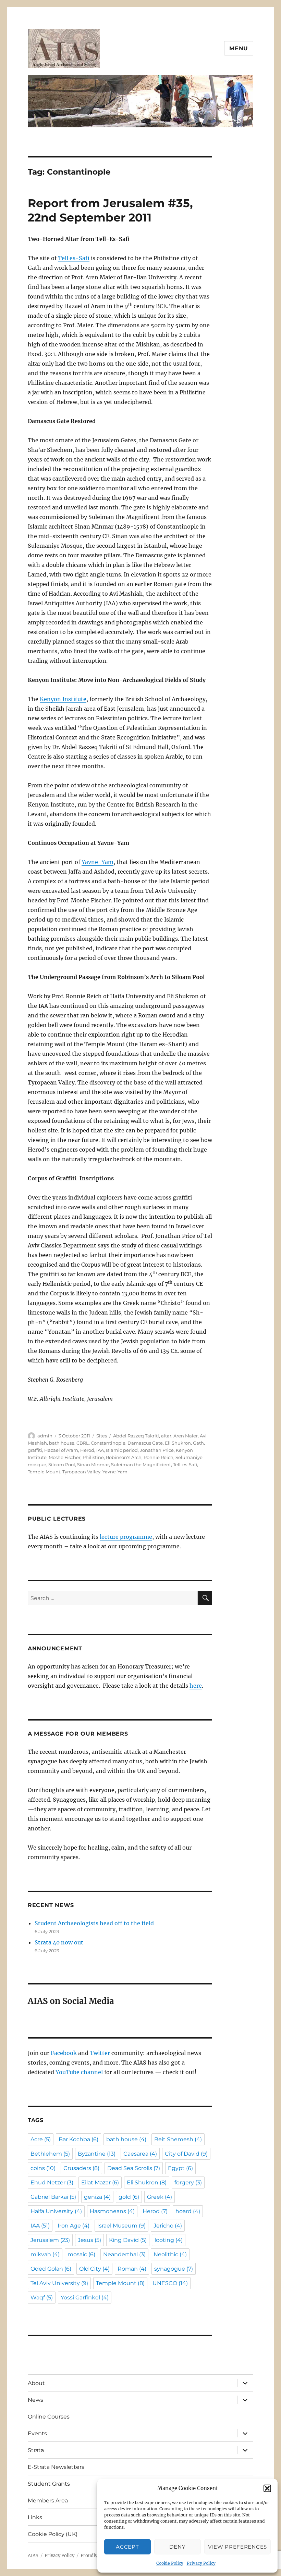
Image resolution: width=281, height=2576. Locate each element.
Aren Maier (186, 1436)
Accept (127, 2547)
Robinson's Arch (124, 1457)
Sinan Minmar (93, 1464)
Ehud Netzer (52, 2182)
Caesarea (140, 2154)
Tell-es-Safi (185, 1464)
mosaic (81, 2254)
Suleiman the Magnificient (141, 1464)
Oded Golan (51, 2269)
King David (128, 2240)
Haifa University (56, 2211)
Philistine (93, 1457)
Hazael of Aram (61, 1450)
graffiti (35, 1450)
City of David (186, 2154)
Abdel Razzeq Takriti (136, 1436)
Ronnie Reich (158, 1457)
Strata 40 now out (59, 1942)
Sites (102, 1436)
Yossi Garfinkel (85, 2298)
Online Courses (49, 2417)
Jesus (89, 2240)
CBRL (83, 1443)
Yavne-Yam (97, 862)
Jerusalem (50, 2240)
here (196, 1686)
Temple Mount (44, 1472)
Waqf (42, 2298)
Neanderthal (124, 2254)
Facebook (64, 2053)
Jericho (168, 2226)
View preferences (237, 2547)
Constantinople (108, 1443)
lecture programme (126, 1537)
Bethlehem (50, 2154)
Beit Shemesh (178, 2139)
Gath (198, 1443)
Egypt (180, 2168)
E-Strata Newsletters (56, 2467)
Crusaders (81, 2168)
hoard (188, 2211)
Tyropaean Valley (81, 1472)
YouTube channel (80, 2072)
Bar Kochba (78, 2139)
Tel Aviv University (59, 2283)
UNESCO (170, 2283)
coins (43, 2168)
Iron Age (74, 2226)
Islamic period (122, 1450)
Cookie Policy (170, 2563)
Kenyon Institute (63, 699)
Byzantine (97, 2154)
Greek (160, 2197)
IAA (100, 1450)
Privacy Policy (201, 2563)
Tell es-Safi (74, 258)
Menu (239, 48)
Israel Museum (121, 2226)
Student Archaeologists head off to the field (94, 1923)
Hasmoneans (112, 2211)
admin (45, 1436)
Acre (41, 2139)
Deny (177, 2547)
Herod (87, 1450)
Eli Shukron (178, 1443)
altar (166, 1436)
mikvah (45, 2254)
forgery (188, 2182)
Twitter (100, 2053)
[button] (267, 2488)
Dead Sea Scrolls (134, 2168)
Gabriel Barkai (53, 2197)
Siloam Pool (62, 1464)
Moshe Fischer (65, 1457)
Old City (94, 2269)
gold (129, 2197)
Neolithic (170, 2254)
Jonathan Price (157, 1450)
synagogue (174, 2269)
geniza (97, 2197)
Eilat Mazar (100, 2182)
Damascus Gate (145, 1443)
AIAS (33, 2556)
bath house (62, 1443)
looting (169, 2240)
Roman (132, 2269)
